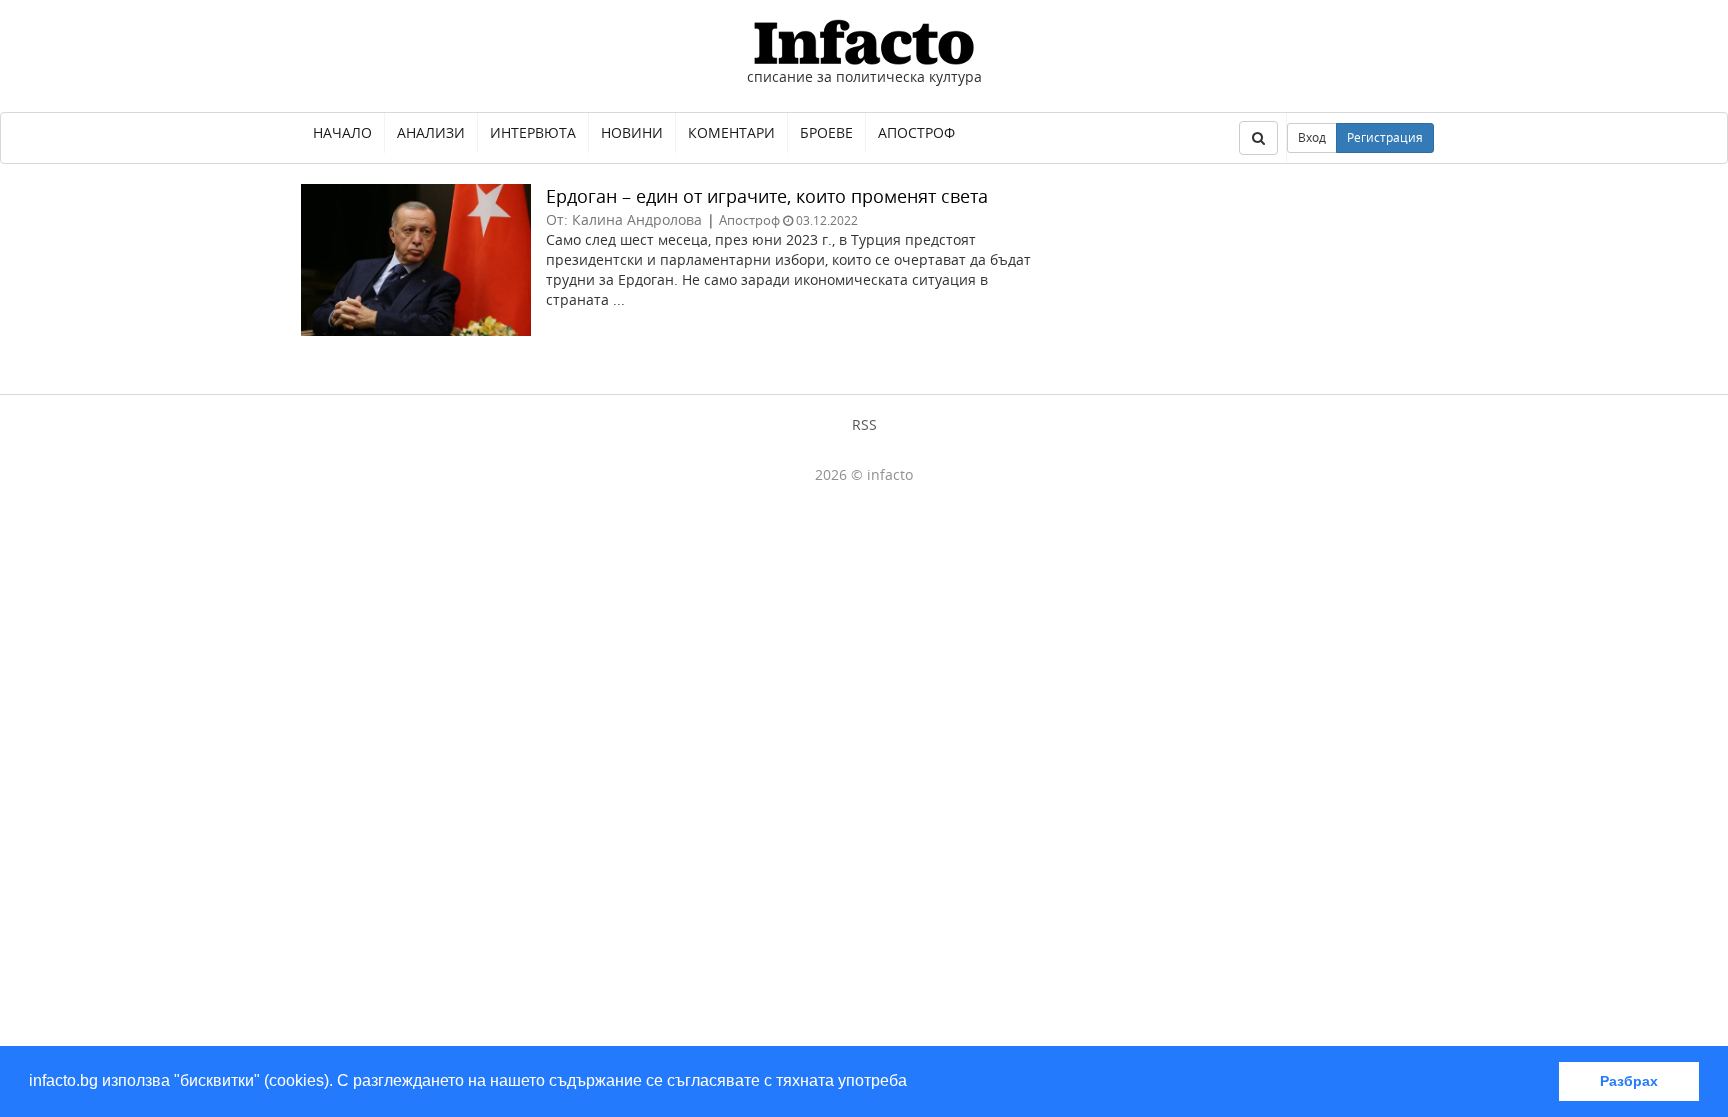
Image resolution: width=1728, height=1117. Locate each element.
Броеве (826, 132)
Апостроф (916, 132)
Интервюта (533, 132)
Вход (1312, 137)
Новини (632, 132)
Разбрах (1629, 1081)
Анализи (431, 132)
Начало (342, 132)
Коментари (731, 132)
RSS (864, 424)
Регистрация (1385, 137)
